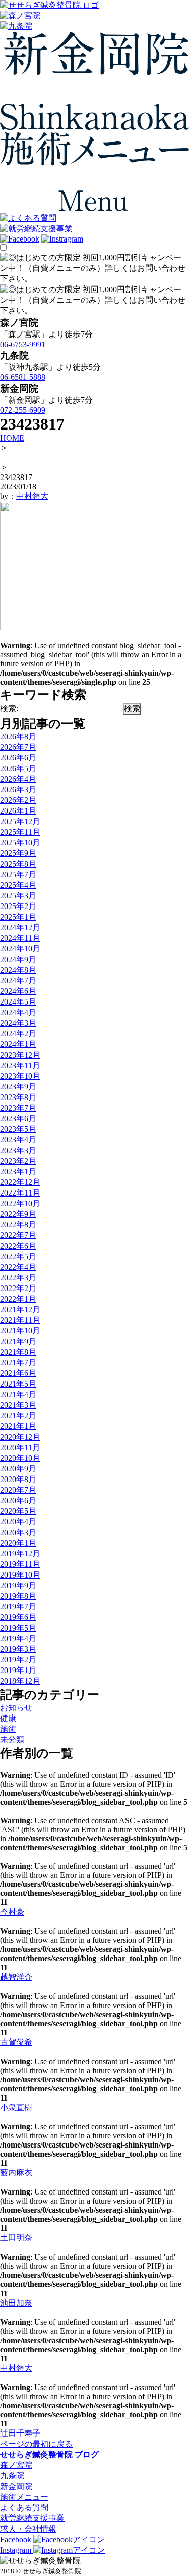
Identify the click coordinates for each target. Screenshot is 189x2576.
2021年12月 (20, 1309)
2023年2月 (18, 1161)
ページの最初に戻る (36, 2444)
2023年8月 (18, 1097)
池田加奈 (16, 2303)
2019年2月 (18, 1660)
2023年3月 (18, 1150)
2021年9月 (18, 1341)
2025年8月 (18, 864)
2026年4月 (18, 779)
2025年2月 (18, 906)
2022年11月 (20, 1193)
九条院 (12, 2476)
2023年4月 (18, 1140)
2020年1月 (18, 1543)
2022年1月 (18, 1299)
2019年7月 (18, 1607)
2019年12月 (20, 1554)
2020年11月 (20, 1447)
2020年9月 (18, 1469)
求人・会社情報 (28, 2529)
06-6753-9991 (23, 344)
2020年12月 (20, 1437)
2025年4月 (18, 885)
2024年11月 (20, 938)
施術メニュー (24, 2497)
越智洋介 (16, 1977)
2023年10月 (20, 1076)
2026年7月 (18, 747)
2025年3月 (18, 896)
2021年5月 (18, 1384)
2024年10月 (20, 949)
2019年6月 (18, 1617)
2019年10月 (20, 1575)
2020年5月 (18, 1511)
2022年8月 (18, 1225)
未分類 (12, 1739)
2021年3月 (18, 1405)
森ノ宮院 (16, 2465)
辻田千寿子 (20, 2433)
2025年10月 (20, 843)
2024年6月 (18, 991)
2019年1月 (18, 1670)
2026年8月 (18, 736)
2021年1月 (18, 1426)
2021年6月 (18, 1373)
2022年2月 (18, 1288)
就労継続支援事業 (32, 2518)
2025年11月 (20, 832)
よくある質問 (24, 2508)
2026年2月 (18, 800)
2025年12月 (20, 821)
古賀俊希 (16, 2042)
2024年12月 (20, 927)
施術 (8, 1729)
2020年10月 (20, 1458)
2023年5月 (18, 1129)
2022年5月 (18, 1256)
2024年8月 (18, 970)
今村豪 (12, 1912)
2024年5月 (18, 1002)
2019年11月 (20, 1564)
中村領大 (32, 496)
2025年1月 (18, 917)
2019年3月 (18, 1649)
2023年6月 (18, 1118)
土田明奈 (16, 2238)
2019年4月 (18, 1638)
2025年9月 (18, 853)
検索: (9, 709)
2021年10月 (20, 1331)
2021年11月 (20, 1320)
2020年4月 (18, 1522)
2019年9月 (18, 1585)
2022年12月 (20, 1182)
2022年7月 (18, 1235)
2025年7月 (18, 874)
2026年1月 (18, 811)
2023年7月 (18, 1108)
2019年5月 (18, 1628)
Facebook (17, 2539)
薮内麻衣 (16, 2173)
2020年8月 (18, 1479)
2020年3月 (18, 1532)
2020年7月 (18, 1490)
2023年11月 (20, 1065)
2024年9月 (18, 959)
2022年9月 (18, 1214)
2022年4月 (18, 1267)
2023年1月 (18, 1172)
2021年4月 (18, 1394)
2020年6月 (18, 1500)
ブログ (87, 2454)
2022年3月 (18, 1278)
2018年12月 (20, 1681)
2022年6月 (18, 1246)
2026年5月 (18, 768)
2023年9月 (18, 1087)
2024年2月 (18, 1034)
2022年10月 (20, 1203)
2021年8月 (18, 1352)
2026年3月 (18, 790)
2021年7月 (18, 1363)
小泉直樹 (16, 2107)
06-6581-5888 (23, 377)
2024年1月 (18, 1044)
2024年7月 (18, 981)
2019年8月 (18, 1596)
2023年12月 (20, 1055)
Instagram (17, 2550)
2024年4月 (18, 1012)
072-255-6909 (23, 410)
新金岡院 (16, 2486)
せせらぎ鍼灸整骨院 (36, 2454)
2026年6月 (18, 758)
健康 (8, 1718)
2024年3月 (18, 1023)
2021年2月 (18, 1416)
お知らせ (16, 1708)
